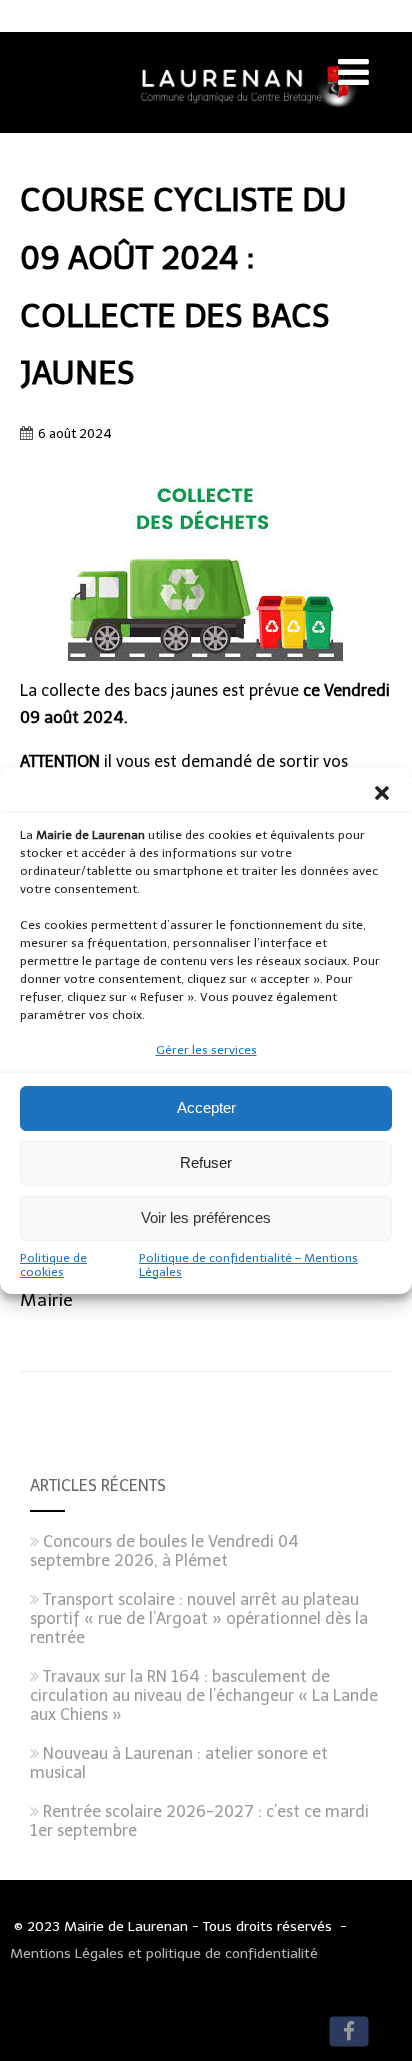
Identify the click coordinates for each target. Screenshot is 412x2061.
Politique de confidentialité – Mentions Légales (248, 1265)
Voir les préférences (206, 1217)
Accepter (206, 1107)
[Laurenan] (206, 123)
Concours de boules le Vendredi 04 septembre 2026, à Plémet (164, 1551)
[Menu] (353, 72)
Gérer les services (206, 1050)
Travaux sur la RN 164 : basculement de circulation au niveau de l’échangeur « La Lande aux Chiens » (204, 1695)
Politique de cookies (53, 1265)
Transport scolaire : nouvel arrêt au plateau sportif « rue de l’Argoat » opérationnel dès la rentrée (199, 1618)
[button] (382, 793)
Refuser (206, 1162)
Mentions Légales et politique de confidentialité (164, 1953)
